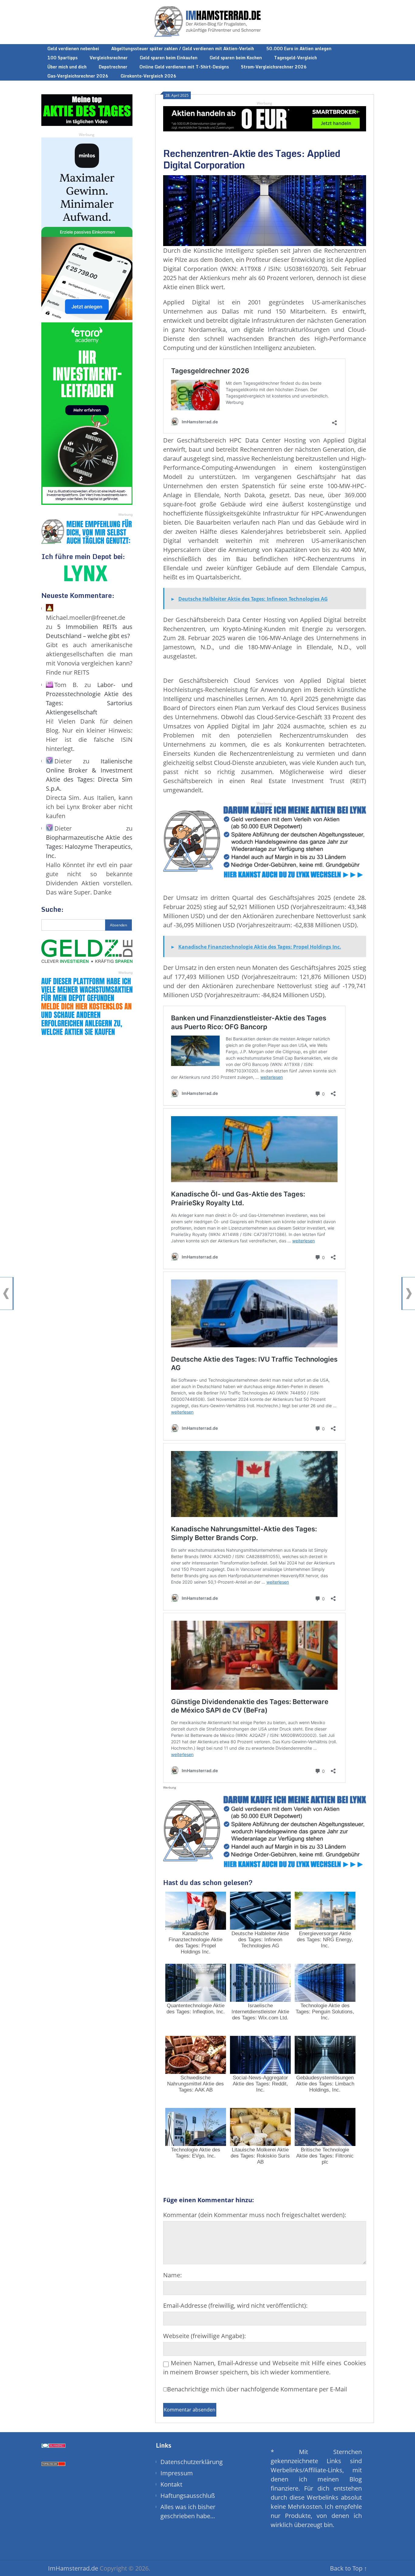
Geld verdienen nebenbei (73, 49)
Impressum (177, 2473)
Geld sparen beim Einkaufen (169, 58)
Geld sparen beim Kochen (236, 58)
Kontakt (171, 2484)
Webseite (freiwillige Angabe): (204, 2336)
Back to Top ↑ (348, 2568)
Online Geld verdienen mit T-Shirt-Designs (184, 67)
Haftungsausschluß (188, 2496)
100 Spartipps (62, 58)
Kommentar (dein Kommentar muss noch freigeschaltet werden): (255, 2215)
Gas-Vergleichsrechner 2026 (78, 76)
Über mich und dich (67, 67)
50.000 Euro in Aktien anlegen (299, 49)
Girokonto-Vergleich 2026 (149, 76)
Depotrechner (113, 67)
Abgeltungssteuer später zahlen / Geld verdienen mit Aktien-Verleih (183, 49)
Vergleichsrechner (109, 58)
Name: (172, 2275)
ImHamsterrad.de (73, 2568)
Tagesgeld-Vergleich (295, 58)
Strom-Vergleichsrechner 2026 (274, 67)
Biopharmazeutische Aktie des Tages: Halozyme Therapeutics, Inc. (89, 847)
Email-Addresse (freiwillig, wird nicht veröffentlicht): (235, 2305)
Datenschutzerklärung (192, 2462)
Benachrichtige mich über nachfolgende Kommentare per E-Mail (257, 2389)
